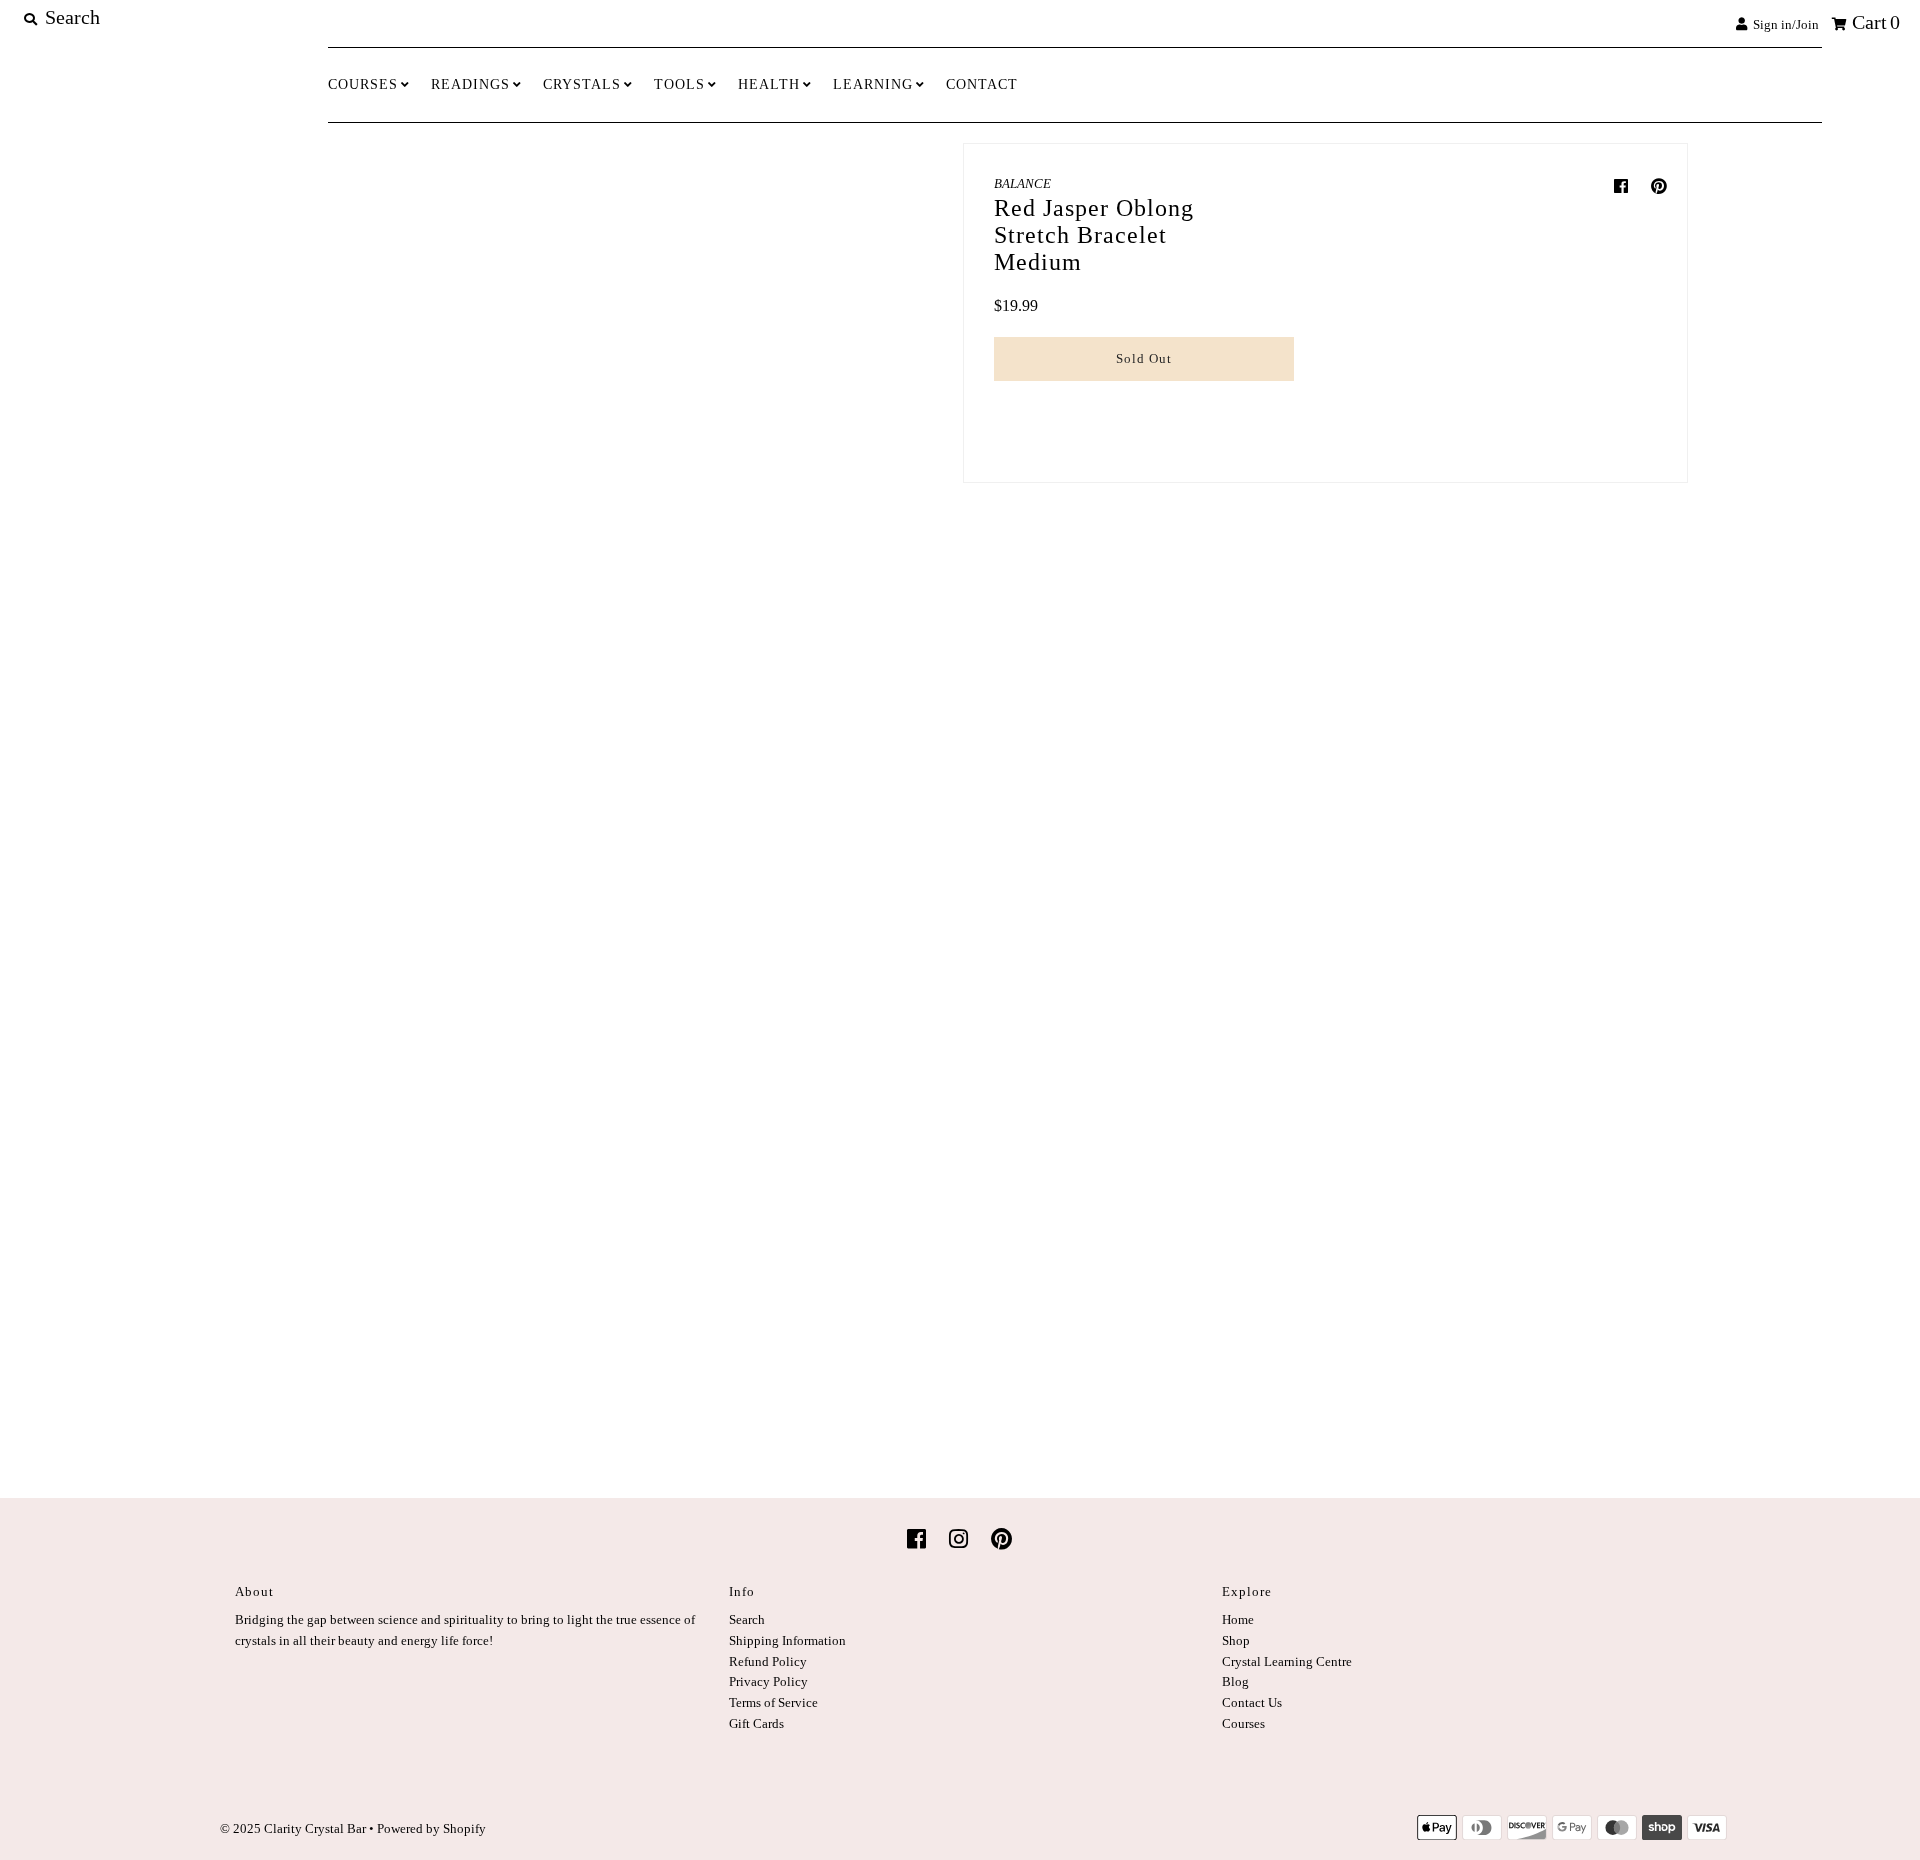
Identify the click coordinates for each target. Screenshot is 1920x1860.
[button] (1144, 401)
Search (747, 1619)
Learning (873, 84)
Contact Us (1252, 1702)
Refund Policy (768, 1661)
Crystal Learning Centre (1287, 1661)
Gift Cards (756, 1723)
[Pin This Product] (1659, 186)
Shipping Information (787, 1640)
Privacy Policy (768, 1681)
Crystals (582, 84)
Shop (1236, 1640)
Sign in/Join (1783, 24)
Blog (1235, 1681)
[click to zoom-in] (788, 307)
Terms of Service (773, 1702)
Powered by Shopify (431, 1828)
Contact (982, 84)
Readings (470, 84)
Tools (679, 84)
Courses (363, 84)
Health (769, 84)
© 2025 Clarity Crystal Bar (293, 1828)
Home (1238, 1619)
